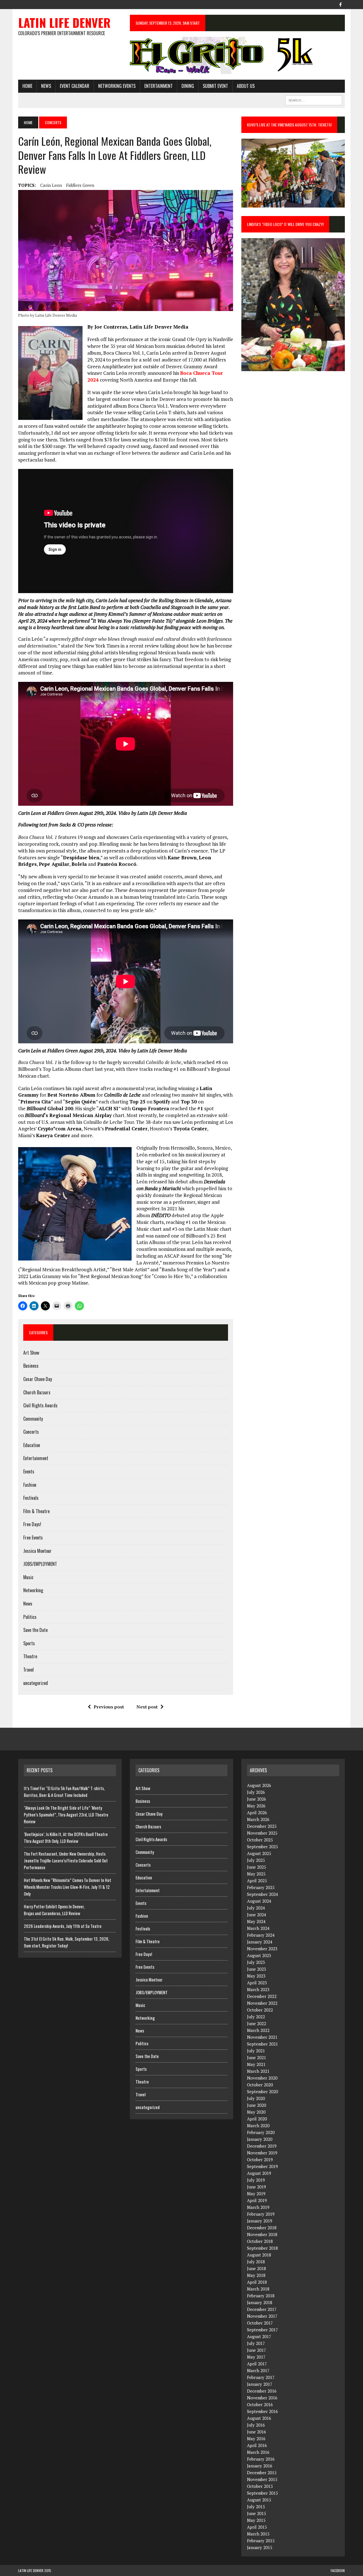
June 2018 (257, 2268)
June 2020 (257, 2105)
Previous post (109, 1707)
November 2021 (262, 2037)
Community (33, 1419)
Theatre (30, 1656)
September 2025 (262, 1847)
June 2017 (257, 2350)
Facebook (338, 2570)
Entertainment (159, 86)
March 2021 (258, 2071)
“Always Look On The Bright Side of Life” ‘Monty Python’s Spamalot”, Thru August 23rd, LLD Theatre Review (66, 1814)
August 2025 (259, 1853)
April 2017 (257, 2364)
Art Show (31, 1353)
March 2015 (258, 2534)
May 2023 (256, 1976)
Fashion (30, 1485)
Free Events (33, 1537)
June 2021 (257, 2057)
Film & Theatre (36, 1511)
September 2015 (262, 2493)
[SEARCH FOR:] (314, 100)
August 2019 (259, 2173)
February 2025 (261, 1887)
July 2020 (256, 2098)
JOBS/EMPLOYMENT (40, 1564)
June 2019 (257, 2187)
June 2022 (257, 2023)
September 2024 (262, 1894)
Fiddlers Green (80, 185)
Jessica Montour (37, 1551)
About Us (246, 86)
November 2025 (262, 1833)
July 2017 (256, 2343)
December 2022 (262, 1996)
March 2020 (258, 2125)
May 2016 (256, 2438)
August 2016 (259, 2418)
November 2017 (262, 2316)
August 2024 (259, 1901)
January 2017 (260, 2384)
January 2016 (260, 2466)
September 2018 (262, 2248)
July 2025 (256, 1860)
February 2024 (261, 1935)
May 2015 (256, 2520)
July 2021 (256, 2051)
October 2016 (260, 2404)
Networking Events (117, 86)
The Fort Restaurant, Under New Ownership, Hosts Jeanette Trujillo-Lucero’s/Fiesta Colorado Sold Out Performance (66, 1860)
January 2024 (260, 1942)
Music (28, 1577)
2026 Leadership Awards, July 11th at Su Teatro (63, 1926)
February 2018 (261, 2296)
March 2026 (258, 1819)
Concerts (31, 1432)
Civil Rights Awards (40, 1405)
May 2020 (256, 2112)
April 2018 (257, 2282)
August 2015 (259, 2500)
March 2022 (258, 2030)
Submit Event (215, 86)
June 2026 (257, 1799)
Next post (147, 1707)
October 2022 (260, 2010)
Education (32, 1445)
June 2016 (257, 2432)
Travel (29, 1670)
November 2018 (262, 2234)
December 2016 (262, 2391)
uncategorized (36, 1683)
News (46, 86)
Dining (188, 86)
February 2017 (261, 2377)
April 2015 (257, 2527)
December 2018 (262, 2228)
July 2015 (256, 2507)
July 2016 (256, 2425)
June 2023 (257, 1969)
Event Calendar (75, 86)
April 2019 (257, 2200)
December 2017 (262, 2309)
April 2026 (257, 1812)
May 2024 (256, 1921)
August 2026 (259, 1785)
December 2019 (262, 2146)
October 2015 (260, 2486)
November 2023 (262, 1949)
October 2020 (260, 2085)
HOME (27, 86)
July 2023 (256, 1962)
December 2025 (262, 1826)
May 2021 (256, 2064)
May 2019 (256, 2194)
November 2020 (262, 2078)
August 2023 (259, 1955)
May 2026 (256, 1806)
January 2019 (260, 2221)
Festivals (31, 1498)
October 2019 (260, 2160)
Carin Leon (51, 185)
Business (31, 1366)
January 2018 (260, 2302)
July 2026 (256, 1792)
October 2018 (260, 2241)
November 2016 (262, 2398)
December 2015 (262, 2473)
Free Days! (32, 1524)
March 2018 (258, 2289)
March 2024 (258, 1928)
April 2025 (257, 1881)
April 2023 (257, 1983)
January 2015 (260, 2547)
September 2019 (262, 2166)
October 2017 (260, 2323)
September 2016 (262, 2411)
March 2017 (258, 2370)
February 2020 (261, 2132)
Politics (30, 1617)
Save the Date (35, 1630)
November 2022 (262, 2003)
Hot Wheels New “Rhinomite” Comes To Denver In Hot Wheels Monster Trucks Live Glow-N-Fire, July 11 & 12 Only (67, 1887)
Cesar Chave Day (38, 1379)
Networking (33, 1590)
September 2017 (262, 2330)
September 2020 (262, 2091)
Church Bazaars (37, 1392)
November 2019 (262, 2153)
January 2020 (260, 2139)
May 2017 (256, 2357)
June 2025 (257, 1867)
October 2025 (260, 1840)
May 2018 (256, 2275)
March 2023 (258, 1989)
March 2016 (258, 2452)
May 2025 (256, 1874)
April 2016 (257, 2445)
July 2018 (256, 2262)
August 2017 (259, 2336)
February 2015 (261, 2541)
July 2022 (256, 2017)
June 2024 (257, 1915)
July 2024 (256, 1908)
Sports (29, 1643)
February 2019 (261, 2214)
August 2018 (259, 2255)
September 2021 (262, 2044)
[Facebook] (340, 4)
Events (29, 1471)
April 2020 (257, 2119)
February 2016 (261, 2459)
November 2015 (262, 2479)
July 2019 (256, 2180)
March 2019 (258, 2207)
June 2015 (257, 2513)
